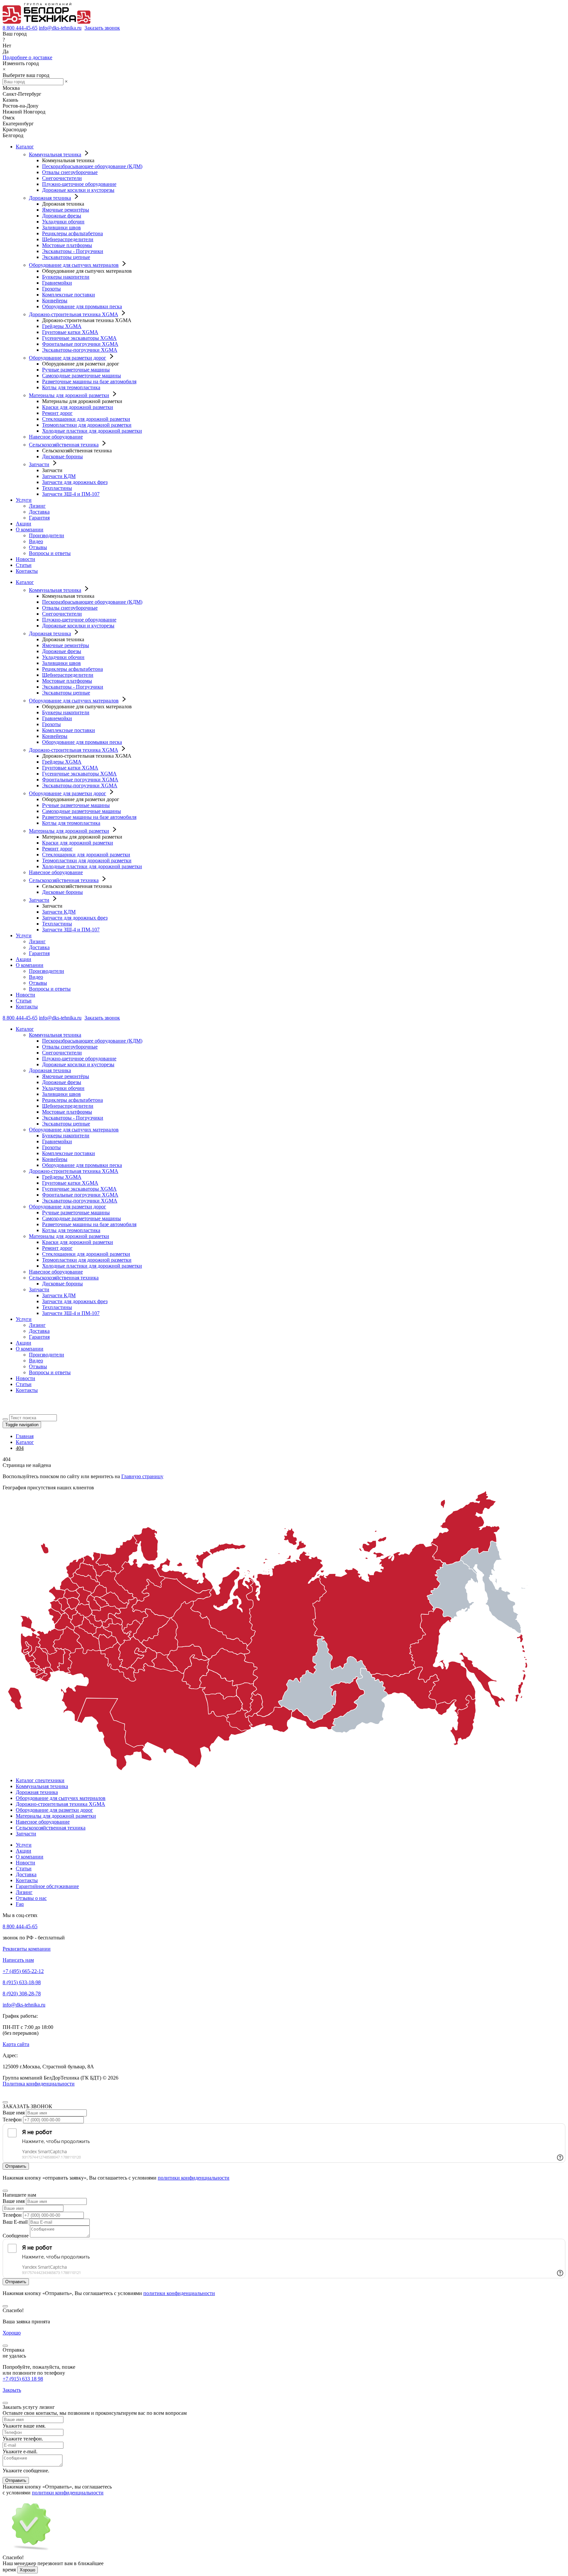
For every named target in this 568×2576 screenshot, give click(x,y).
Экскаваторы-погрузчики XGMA (80, 350)
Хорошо (12, 2333)
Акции (24, 524)
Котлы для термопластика (71, 387)
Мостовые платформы (67, 245)
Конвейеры (55, 301)
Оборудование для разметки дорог (68, 358)
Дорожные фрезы (62, 216)
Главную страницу (142, 1476)
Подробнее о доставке (27, 57)
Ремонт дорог (57, 413)
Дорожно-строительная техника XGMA (73, 314)
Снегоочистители (62, 178)
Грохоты (51, 289)
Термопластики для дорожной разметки (87, 425)
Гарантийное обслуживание (47, 1886)
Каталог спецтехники (40, 1780)
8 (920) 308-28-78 (22, 1994)
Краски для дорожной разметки (78, 407)
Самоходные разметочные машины (82, 376)
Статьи (24, 565)
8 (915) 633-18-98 (22, 1982)
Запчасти (39, 464)
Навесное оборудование (56, 437)
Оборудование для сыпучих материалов (74, 265)
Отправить (16, 2480)
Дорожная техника (50, 198)
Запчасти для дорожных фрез (75, 482)
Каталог (25, 147)
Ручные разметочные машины (76, 370)
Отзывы (38, 547)
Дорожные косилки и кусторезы (78, 190)
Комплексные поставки (69, 295)
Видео (36, 541)
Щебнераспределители (68, 239)
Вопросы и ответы (50, 553)
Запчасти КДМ (59, 476)
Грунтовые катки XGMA (70, 332)
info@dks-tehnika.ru (60, 28)
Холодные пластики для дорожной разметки (92, 431)
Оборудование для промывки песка (82, 306)
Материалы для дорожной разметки (69, 395)
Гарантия (39, 518)
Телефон (12, 2120)
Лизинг (37, 506)
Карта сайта (16, 2044)
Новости (25, 559)
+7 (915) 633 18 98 (23, 2379)
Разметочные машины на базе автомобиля (89, 381)
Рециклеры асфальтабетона (72, 233)
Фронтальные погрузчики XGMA (80, 344)
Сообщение (16, 2236)
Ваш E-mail (15, 2222)
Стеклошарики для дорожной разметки (86, 419)
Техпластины (57, 488)
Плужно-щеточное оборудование (79, 184)
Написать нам (18, 1960)
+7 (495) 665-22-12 (23, 1971)
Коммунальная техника (55, 154)
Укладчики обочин (63, 222)
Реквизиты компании (27, 1949)
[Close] (5, 2102)
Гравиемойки (57, 283)
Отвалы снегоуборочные (70, 172)
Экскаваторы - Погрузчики (73, 251)
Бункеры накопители (66, 277)
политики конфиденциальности (194, 2178)
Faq (20, 1904)
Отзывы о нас (31, 1898)
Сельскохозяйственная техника (64, 445)
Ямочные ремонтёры (66, 210)
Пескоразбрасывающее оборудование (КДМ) (92, 166)
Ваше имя (14, 2113)
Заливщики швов (61, 227)
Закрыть (12, 2390)
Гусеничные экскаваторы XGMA (79, 338)
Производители (47, 535)
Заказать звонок (102, 28)
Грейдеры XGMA (62, 326)
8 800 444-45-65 (20, 28)
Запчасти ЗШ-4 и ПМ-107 (71, 494)
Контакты (27, 571)
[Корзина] (7, 1411)
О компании (30, 530)
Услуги (24, 500)
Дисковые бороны (62, 456)
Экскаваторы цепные (66, 257)
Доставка (39, 512)
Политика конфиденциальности (39, 2084)
